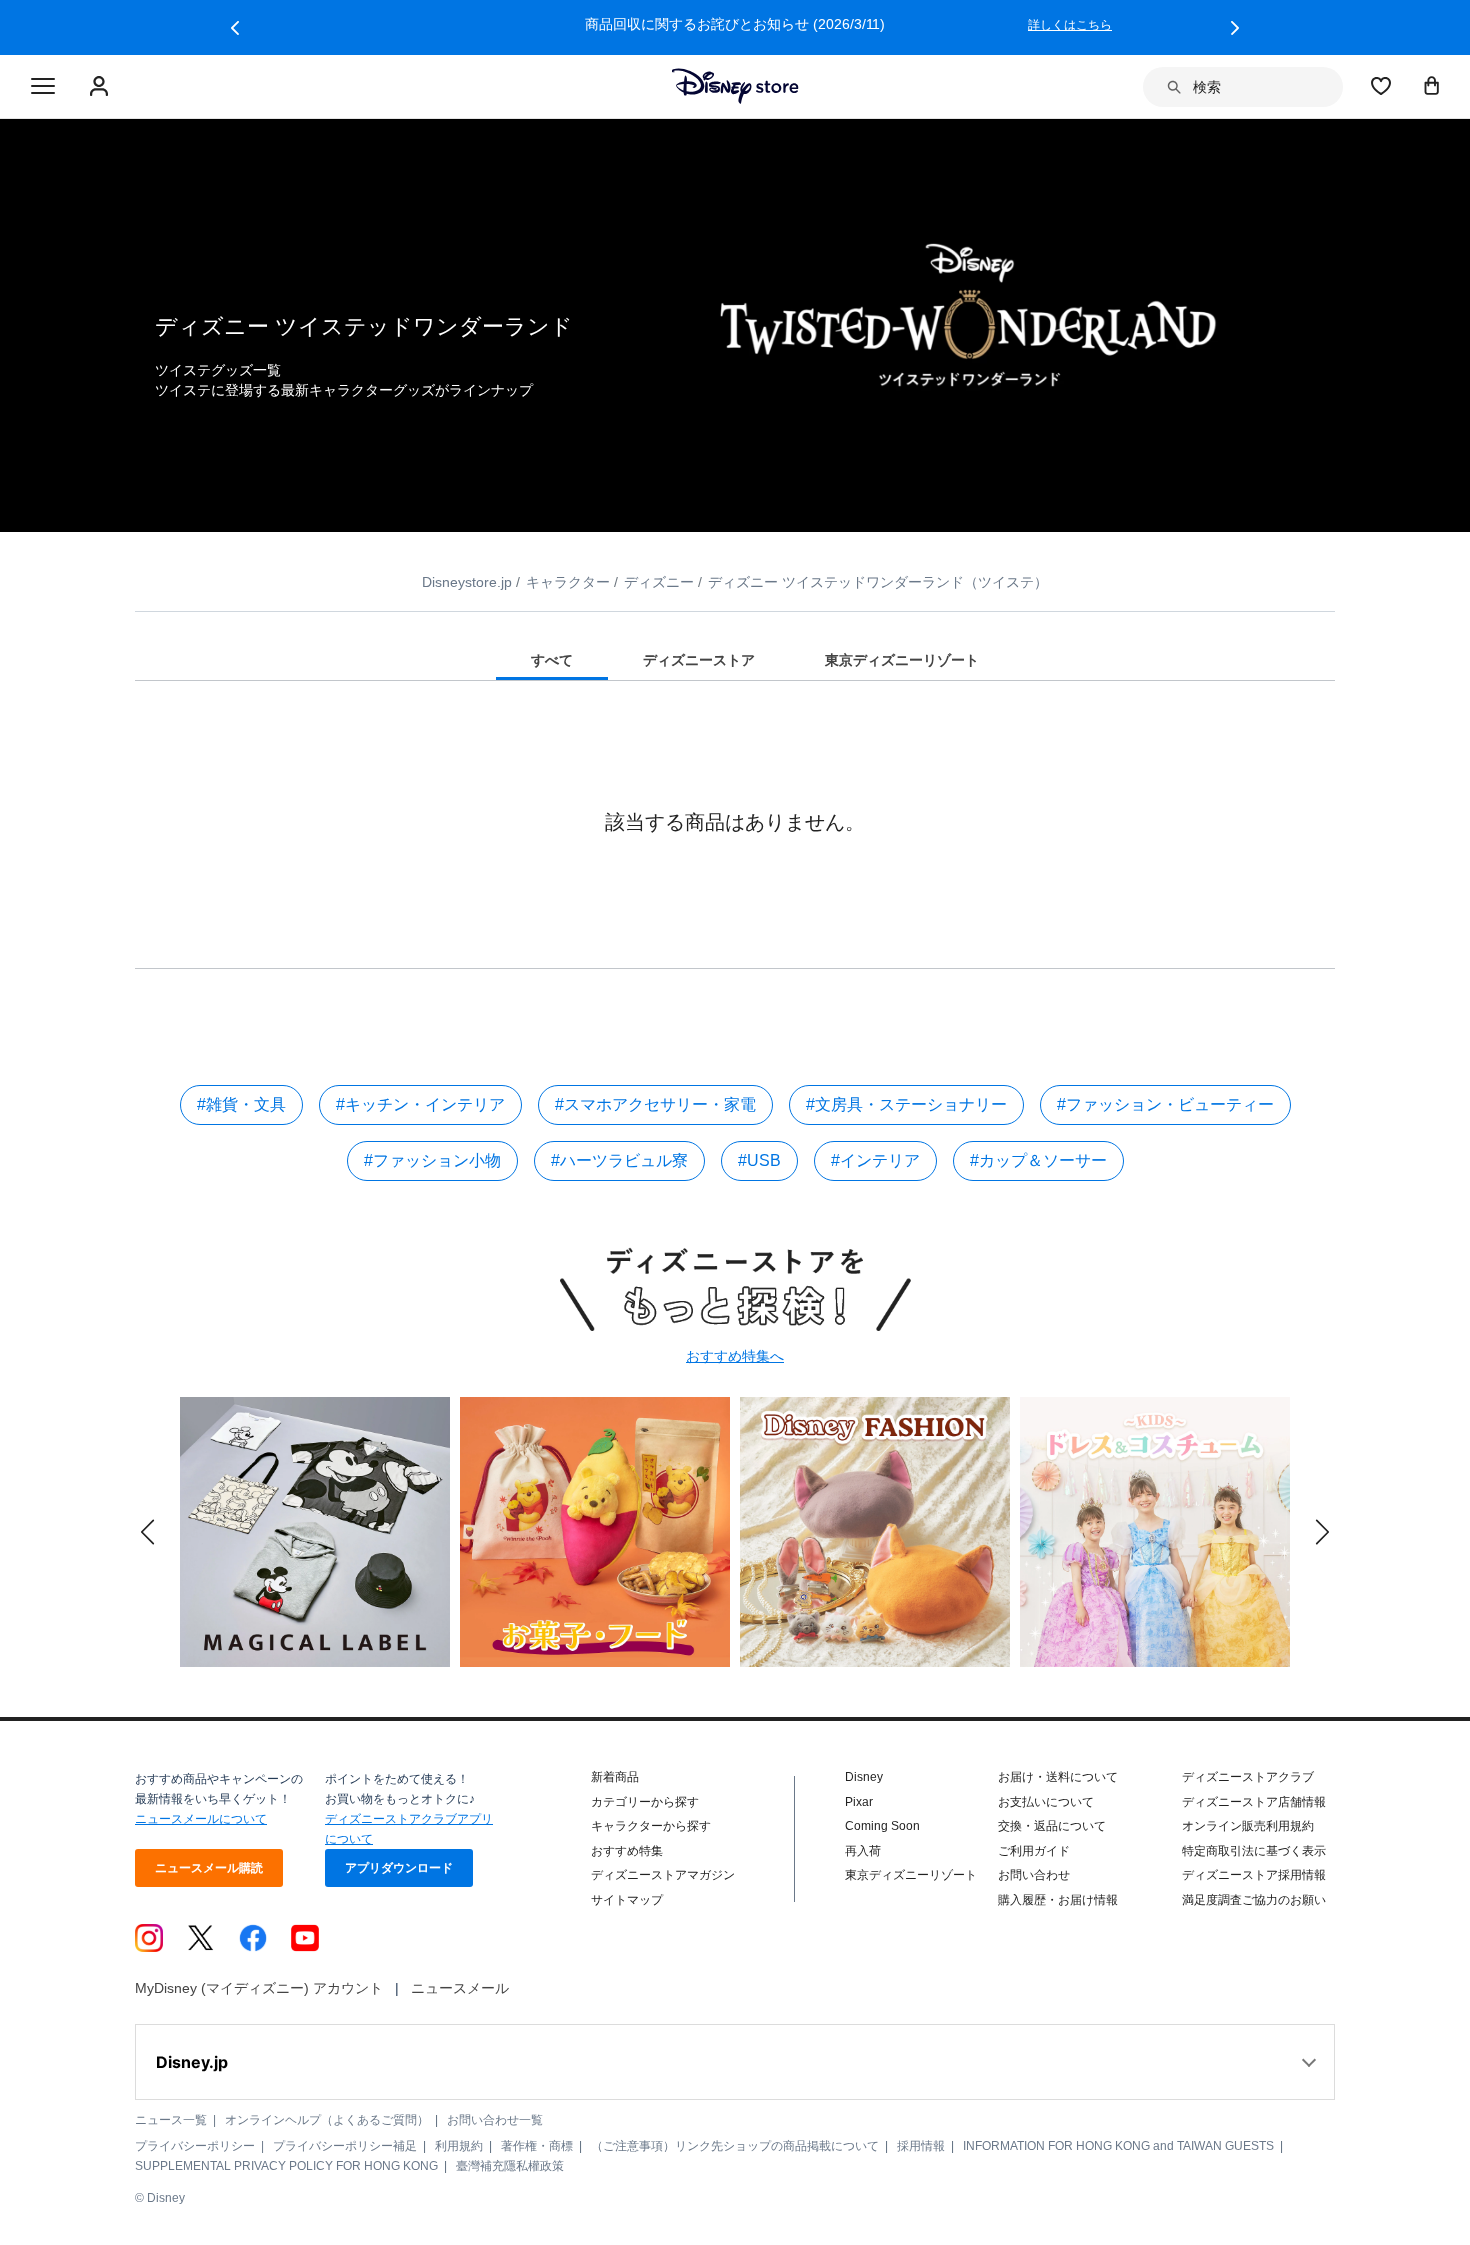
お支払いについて (1046, 1802)
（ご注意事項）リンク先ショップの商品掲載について (735, 2146)
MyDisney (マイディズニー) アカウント (259, 1988)
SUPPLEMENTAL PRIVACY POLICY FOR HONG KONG (286, 2166)
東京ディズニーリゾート (911, 1875)
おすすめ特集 (627, 1851)
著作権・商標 (537, 2146)
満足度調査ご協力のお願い (1254, 1900)
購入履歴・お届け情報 (1058, 1900)
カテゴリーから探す (645, 1802)
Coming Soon (882, 1826)
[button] (235, 28)
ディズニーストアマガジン (663, 1875)
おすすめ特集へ (735, 1356)
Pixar (859, 1802)
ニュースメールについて (201, 1819)
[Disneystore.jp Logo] (735, 86)
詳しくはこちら (1070, 25)
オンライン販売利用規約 (1248, 1826)
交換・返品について (1052, 1826)
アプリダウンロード (399, 1868)
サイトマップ (627, 1900)
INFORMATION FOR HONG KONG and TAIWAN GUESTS (1118, 2146)
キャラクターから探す (651, 1826)
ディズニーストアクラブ (1248, 1777)
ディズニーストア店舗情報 (1254, 1802)
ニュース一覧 (171, 2120)
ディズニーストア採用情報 (1254, 1875)
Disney (864, 1777)
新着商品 (615, 1777)
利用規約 (459, 2146)
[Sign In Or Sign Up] (101, 87)
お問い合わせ (1034, 1875)
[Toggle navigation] (43, 87)
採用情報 (921, 2146)
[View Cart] (1432, 85)
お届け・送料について (1058, 1777)
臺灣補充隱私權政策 (510, 2166)
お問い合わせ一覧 (495, 2120)
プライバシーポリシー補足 (345, 2146)
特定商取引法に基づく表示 (1254, 1851)
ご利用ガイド (1034, 1851)
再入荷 (863, 1851)
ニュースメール (460, 1988)
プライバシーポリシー (195, 2146)
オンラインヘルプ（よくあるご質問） (327, 2120)
